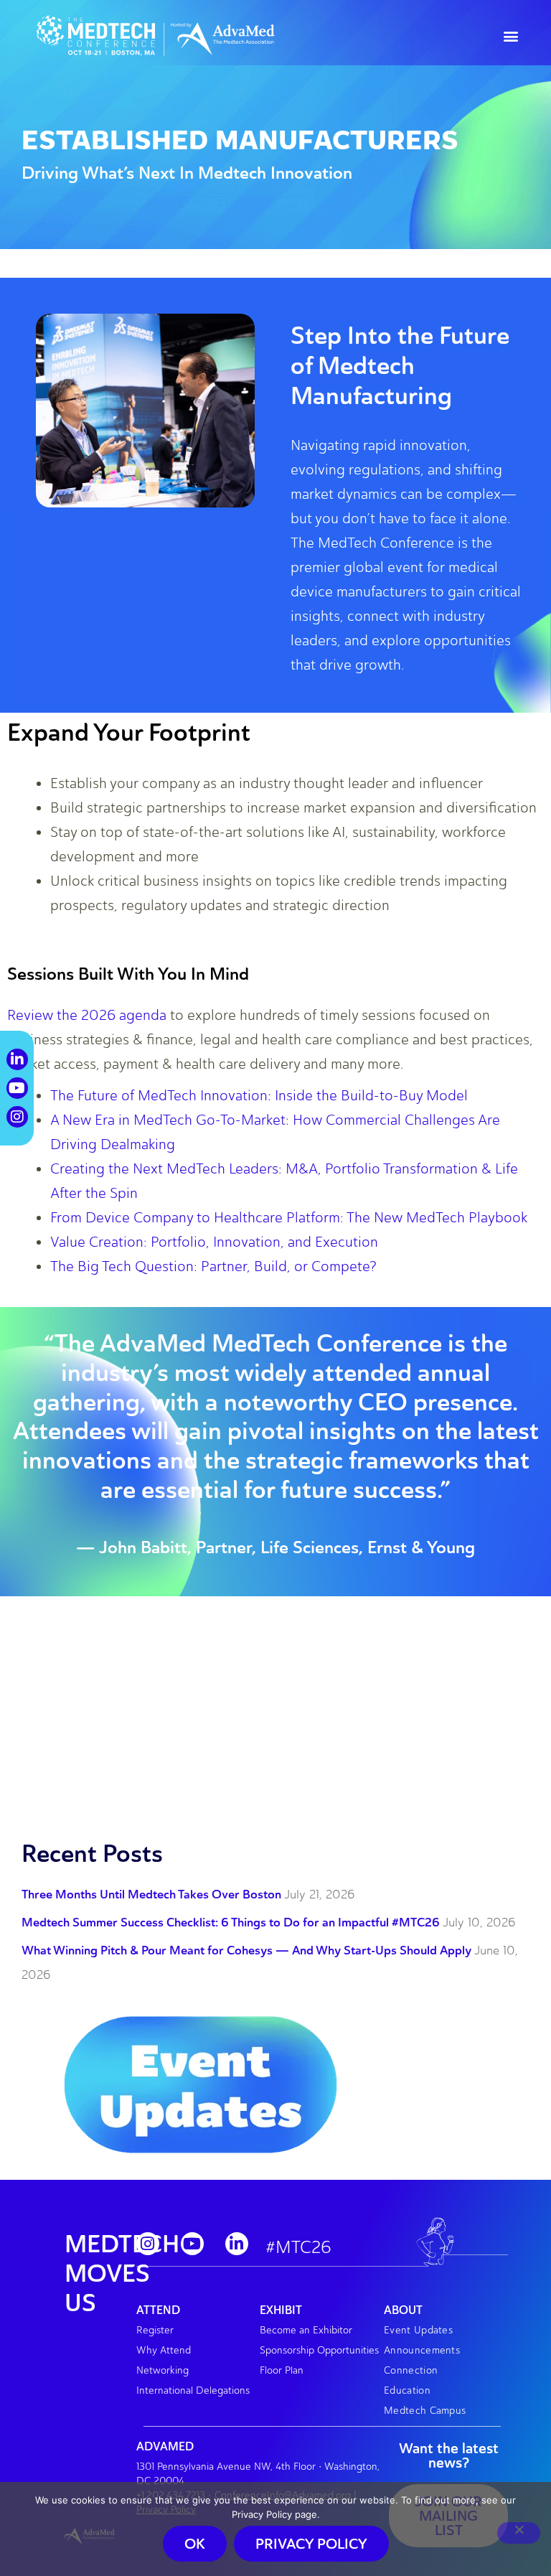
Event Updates (418, 2330)
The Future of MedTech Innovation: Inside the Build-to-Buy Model (259, 1095)
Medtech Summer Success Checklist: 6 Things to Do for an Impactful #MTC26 (231, 1922)
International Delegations (193, 2390)
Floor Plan (282, 2370)
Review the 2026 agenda (87, 1015)
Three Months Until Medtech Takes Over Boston (151, 1894)
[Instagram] (148, 2244)
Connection (411, 2370)
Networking (163, 2370)
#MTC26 (298, 2247)
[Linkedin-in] (237, 2244)
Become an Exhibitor (306, 2330)
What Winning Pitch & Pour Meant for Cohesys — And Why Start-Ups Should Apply (246, 1950)
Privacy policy (311, 2544)
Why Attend (164, 2350)
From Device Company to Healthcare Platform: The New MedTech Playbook (289, 1217)
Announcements (422, 2350)
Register (155, 2330)
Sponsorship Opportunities (319, 2350)
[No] (519, 2533)
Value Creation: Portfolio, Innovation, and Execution (214, 1242)
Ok (195, 2544)
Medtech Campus (425, 2411)
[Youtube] (192, 2244)
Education (407, 2390)
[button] (510, 36)
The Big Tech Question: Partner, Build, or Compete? (213, 1266)
